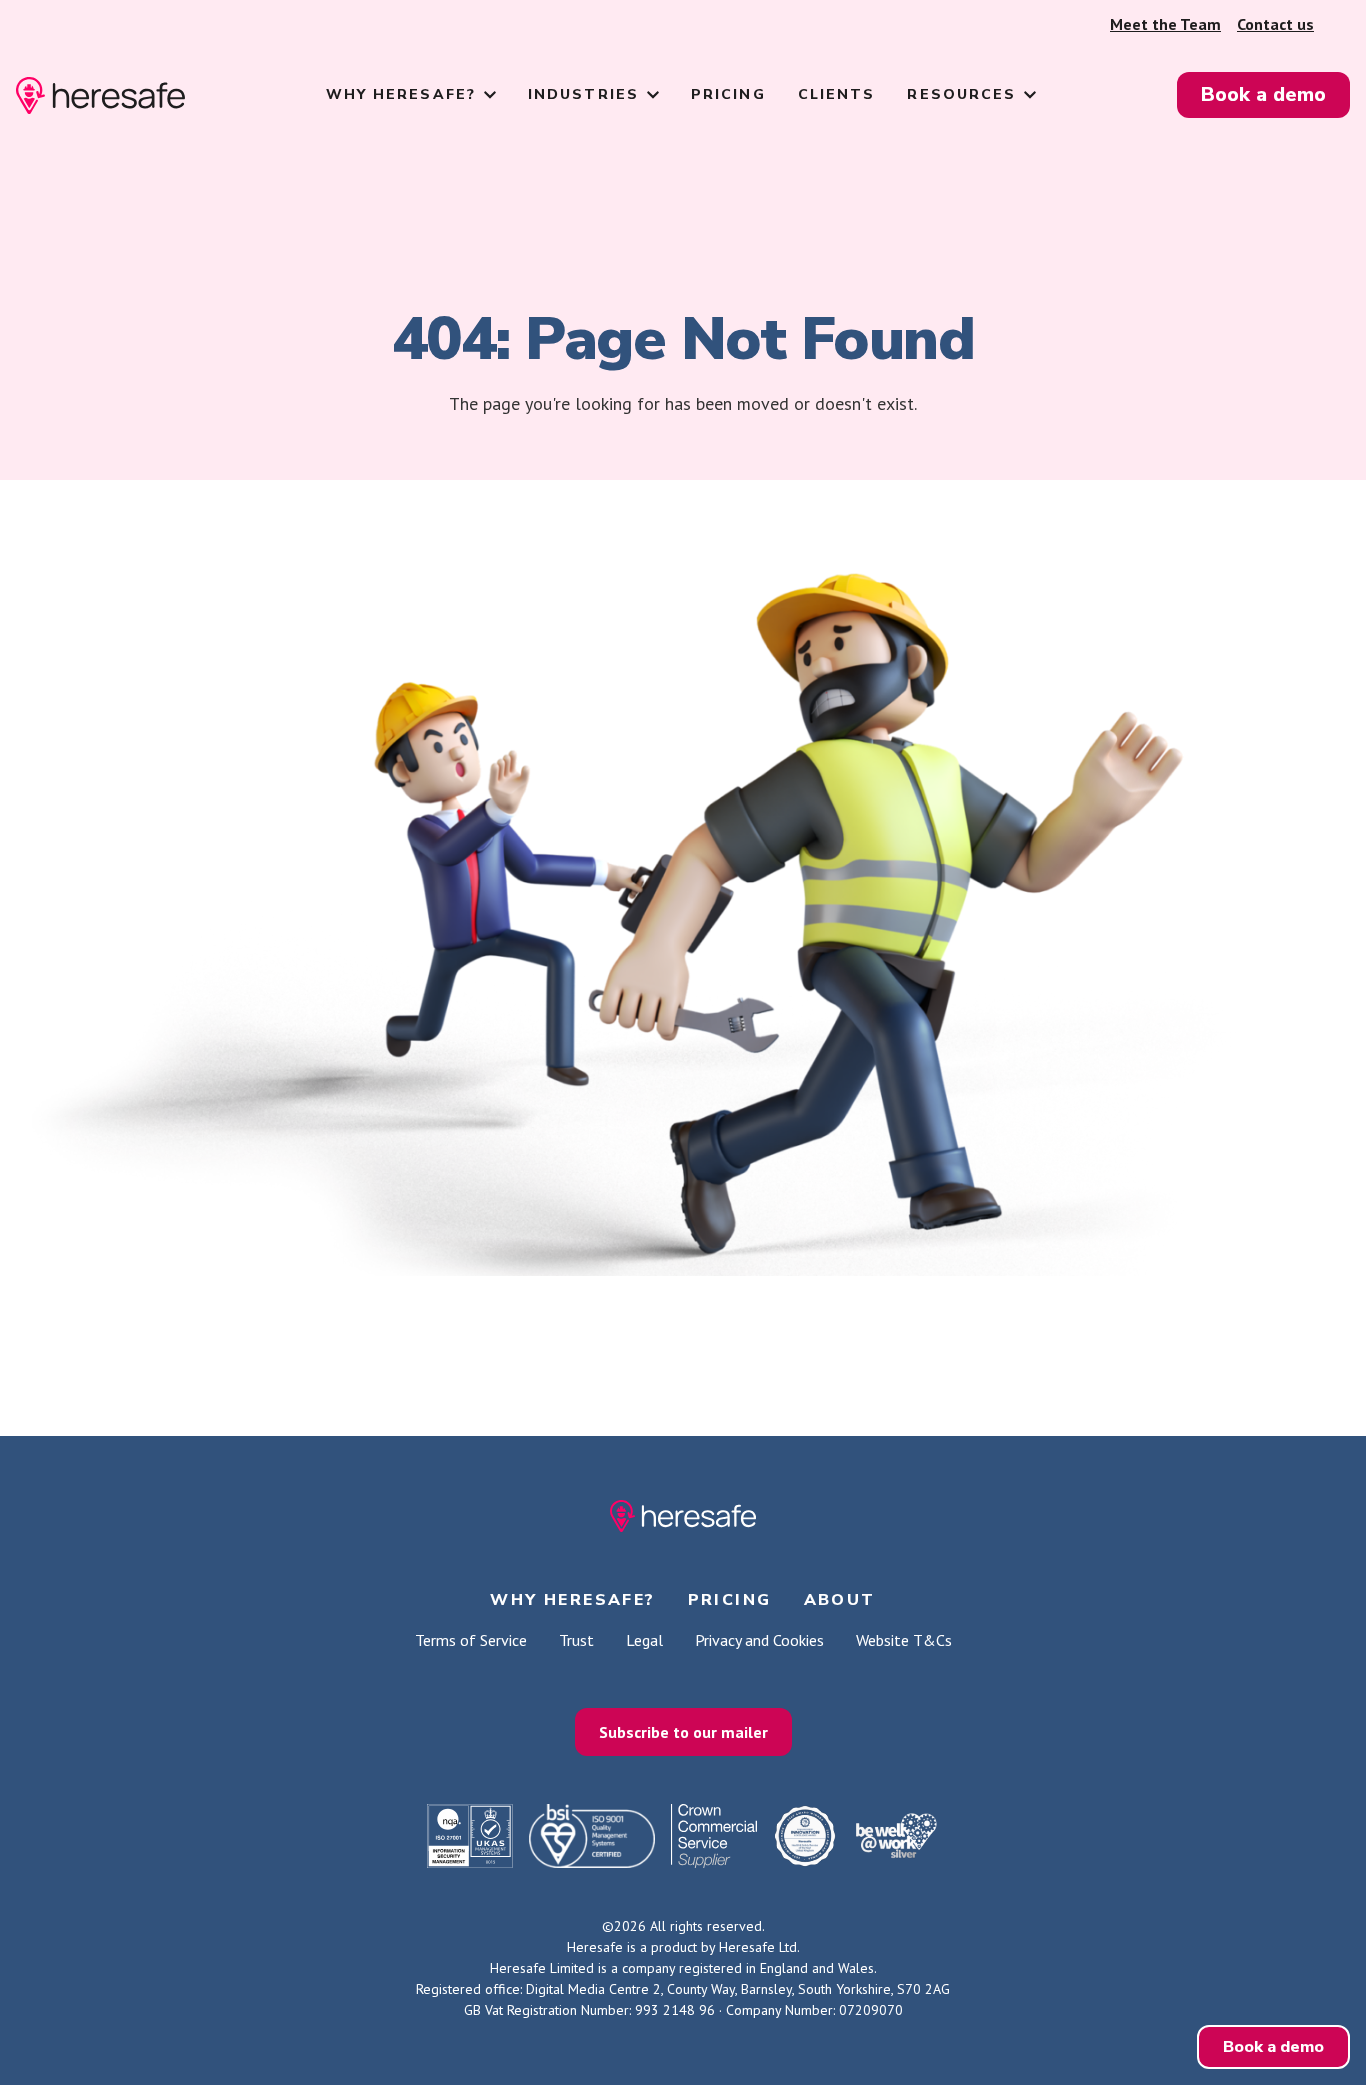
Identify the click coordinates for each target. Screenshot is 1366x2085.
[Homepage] (100, 95)
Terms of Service (471, 1640)
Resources (961, 94)
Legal (644, 1640)
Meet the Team (1165, 24)
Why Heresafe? (401, 94)
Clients (837, 94)
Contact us (1275, 24)
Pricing (728, 94)
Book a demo (1263, 94)
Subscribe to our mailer (683, 1732)
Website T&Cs (904, 1640)
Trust (576, 1640)
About (840, 1600)
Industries (583, 94)
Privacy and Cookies (759, 1640)
